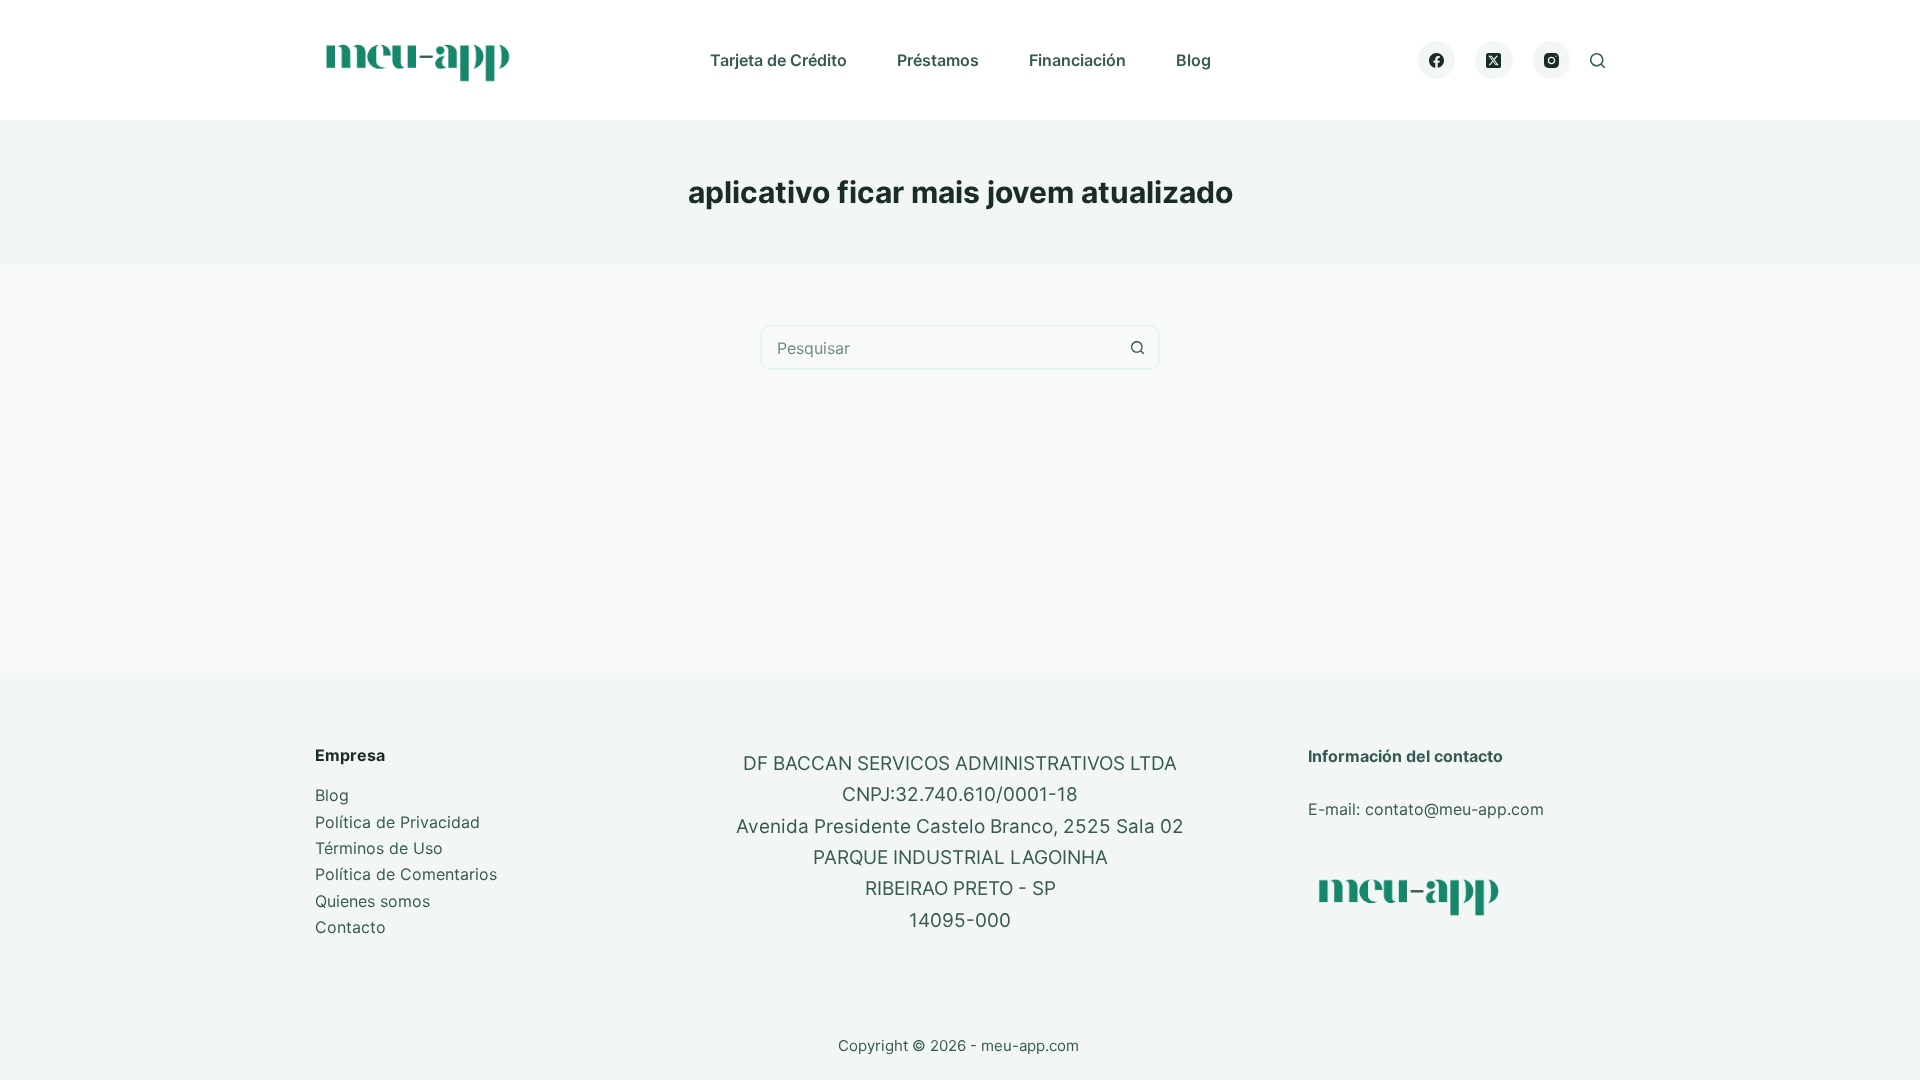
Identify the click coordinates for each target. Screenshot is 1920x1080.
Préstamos (938, 60)
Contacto (350, 927)
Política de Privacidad (397, 822)
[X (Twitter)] (1494, 60)
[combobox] (939, 347)
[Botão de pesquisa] (1137, 347)
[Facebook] (1437, 60)
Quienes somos (372, 901)
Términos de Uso (379, 848)
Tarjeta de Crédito (778, 60)
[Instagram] (1552, 60)
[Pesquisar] (1597, 60)
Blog (1193, 60)
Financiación (1077, 60)
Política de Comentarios (406, 874)
